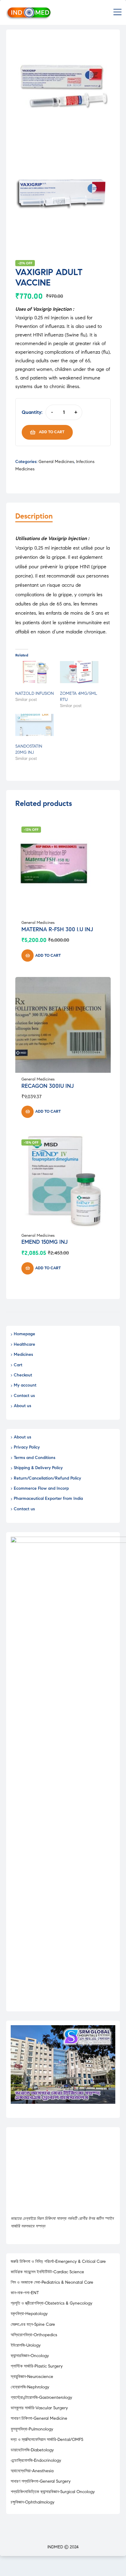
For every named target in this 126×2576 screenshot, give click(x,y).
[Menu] (117, 13)
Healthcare (24, 1344)
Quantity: (32, 412)
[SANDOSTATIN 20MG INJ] (35, 725)
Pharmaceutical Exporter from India (48, 1498)
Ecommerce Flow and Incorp (41, 1488)
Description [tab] (34, 516)
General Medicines (56, 462)
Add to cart (52, 432)
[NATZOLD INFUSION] (35, 672)
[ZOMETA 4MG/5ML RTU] (79, 672)
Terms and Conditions (35, 1458)
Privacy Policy (27, 1447)
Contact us (24, 1396)
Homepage (24, 1334)
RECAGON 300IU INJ (48, 1086)
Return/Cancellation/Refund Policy (47, 1478)
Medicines (23, 1354)
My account (25, 1385)
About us (22, 1406)
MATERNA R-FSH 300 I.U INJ (57, 929)
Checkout (23, 1375)
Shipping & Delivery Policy (38, 1468)
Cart (18, 1365)
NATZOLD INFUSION (35, 693)
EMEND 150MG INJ (44, 1242)
